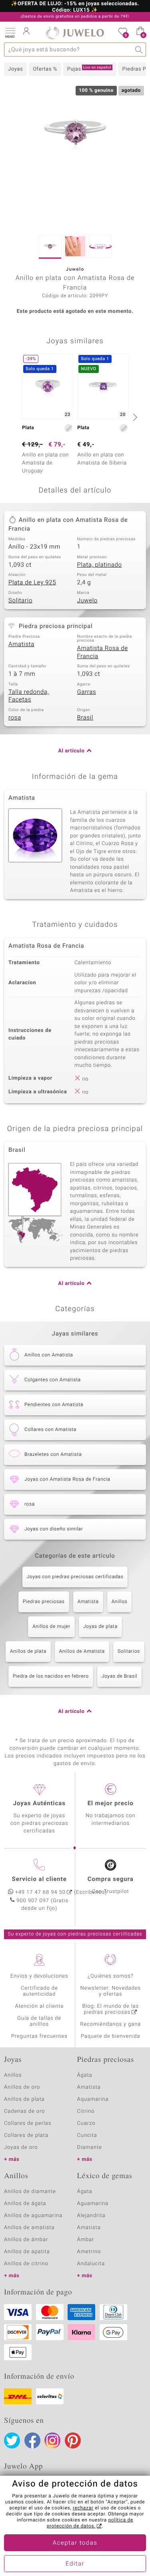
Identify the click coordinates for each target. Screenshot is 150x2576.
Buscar (139, 50)
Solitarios (129, 1652)
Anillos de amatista (29, 2228)
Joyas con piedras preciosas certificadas (75, 1577)
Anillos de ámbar (26, 2240)
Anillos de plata (28, 1652)
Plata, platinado (100, 565)
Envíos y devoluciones (39, 1976)
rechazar (83, 2508)
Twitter (12, 2440)
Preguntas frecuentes (39, 2036)
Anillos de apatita (27, 2252)
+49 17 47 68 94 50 (40, 1892)
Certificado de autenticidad (39, 1991)
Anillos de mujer (51, 1627)
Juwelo (87, 601)
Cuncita (87, 2135)
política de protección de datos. (90, 2523)
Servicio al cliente (39, 1879)
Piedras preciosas (44, 1602)
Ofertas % (45, 69)
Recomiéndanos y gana (110, 2024)
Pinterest (73, 2440)
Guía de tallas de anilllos (39, 2021)
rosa (15, 718)
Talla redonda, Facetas (29, 696)
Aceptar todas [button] (75, 2543)
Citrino (86, 2111)
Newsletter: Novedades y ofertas (111, 1991)
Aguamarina (93, 2204)
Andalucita (91, 2264)
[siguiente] (134, 417)
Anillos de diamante (30, 2192)
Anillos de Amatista (82, 1652)
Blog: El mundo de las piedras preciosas (110, 2009)
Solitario (20, 601)
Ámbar (86, 2240)
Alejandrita (91, 2216)
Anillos (120, 1602)
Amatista (21, 645)
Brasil (85, 718)
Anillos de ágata (25, 2204)
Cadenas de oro (24, 2111)
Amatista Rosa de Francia (103, 653)
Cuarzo (86, 2123)
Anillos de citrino (26, 2264)
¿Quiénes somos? (111, 1976)
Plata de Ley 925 (32, 583)
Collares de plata (26, 2135)
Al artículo (71, 751)
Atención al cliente (39, 2006)
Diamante (90, 2147)
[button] (10, 32)
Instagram (52, 2440)
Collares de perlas (28, 2123)
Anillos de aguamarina (33, 2216)
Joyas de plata (100, 1627)
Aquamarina (93, 2099)
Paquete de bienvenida (110, 2036)
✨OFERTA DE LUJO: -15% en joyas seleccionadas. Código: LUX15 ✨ (75, 7)
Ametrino (89, 2252)
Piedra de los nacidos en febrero (51, 1676)
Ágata (85, 2075)
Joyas (15, 69)
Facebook (32, 2440)
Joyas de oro (21, 2147)
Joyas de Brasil (120, 1676)
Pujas (89, 69)
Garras (87, 692)
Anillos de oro (22, 2087)
